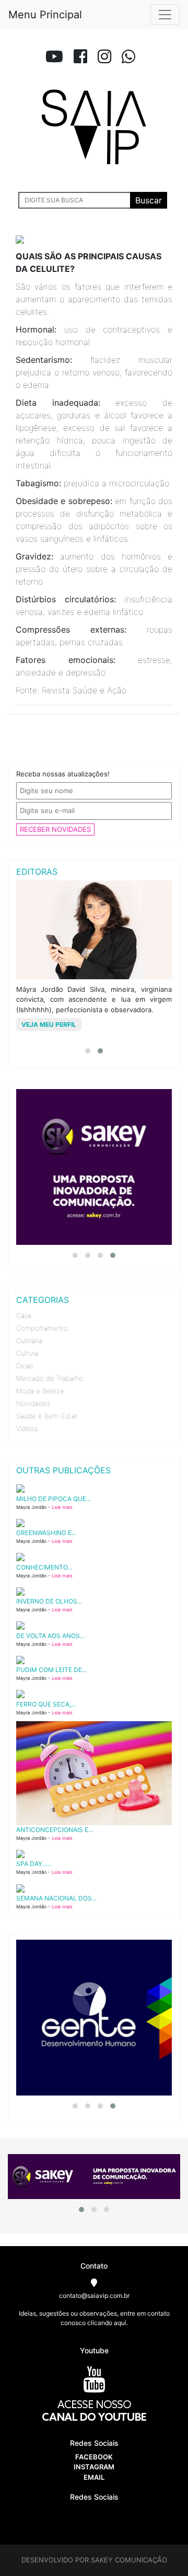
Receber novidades (55, 829)
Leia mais (62, 1507)
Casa (24, 1315)
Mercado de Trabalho (50, 1378)
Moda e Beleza (40, 1391)
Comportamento (42, 1328)
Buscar (149, 200)
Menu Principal (45, 15)
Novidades (33, 1403)
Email (94, 2477)
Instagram (94, 2467)
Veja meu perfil (49, 1024)
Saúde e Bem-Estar (47, 1416)
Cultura (27, 1353)
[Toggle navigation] (165, 15)
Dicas (25, 1366)
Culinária (29, 1341)
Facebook (94, 2457)
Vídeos (27, 1428)
